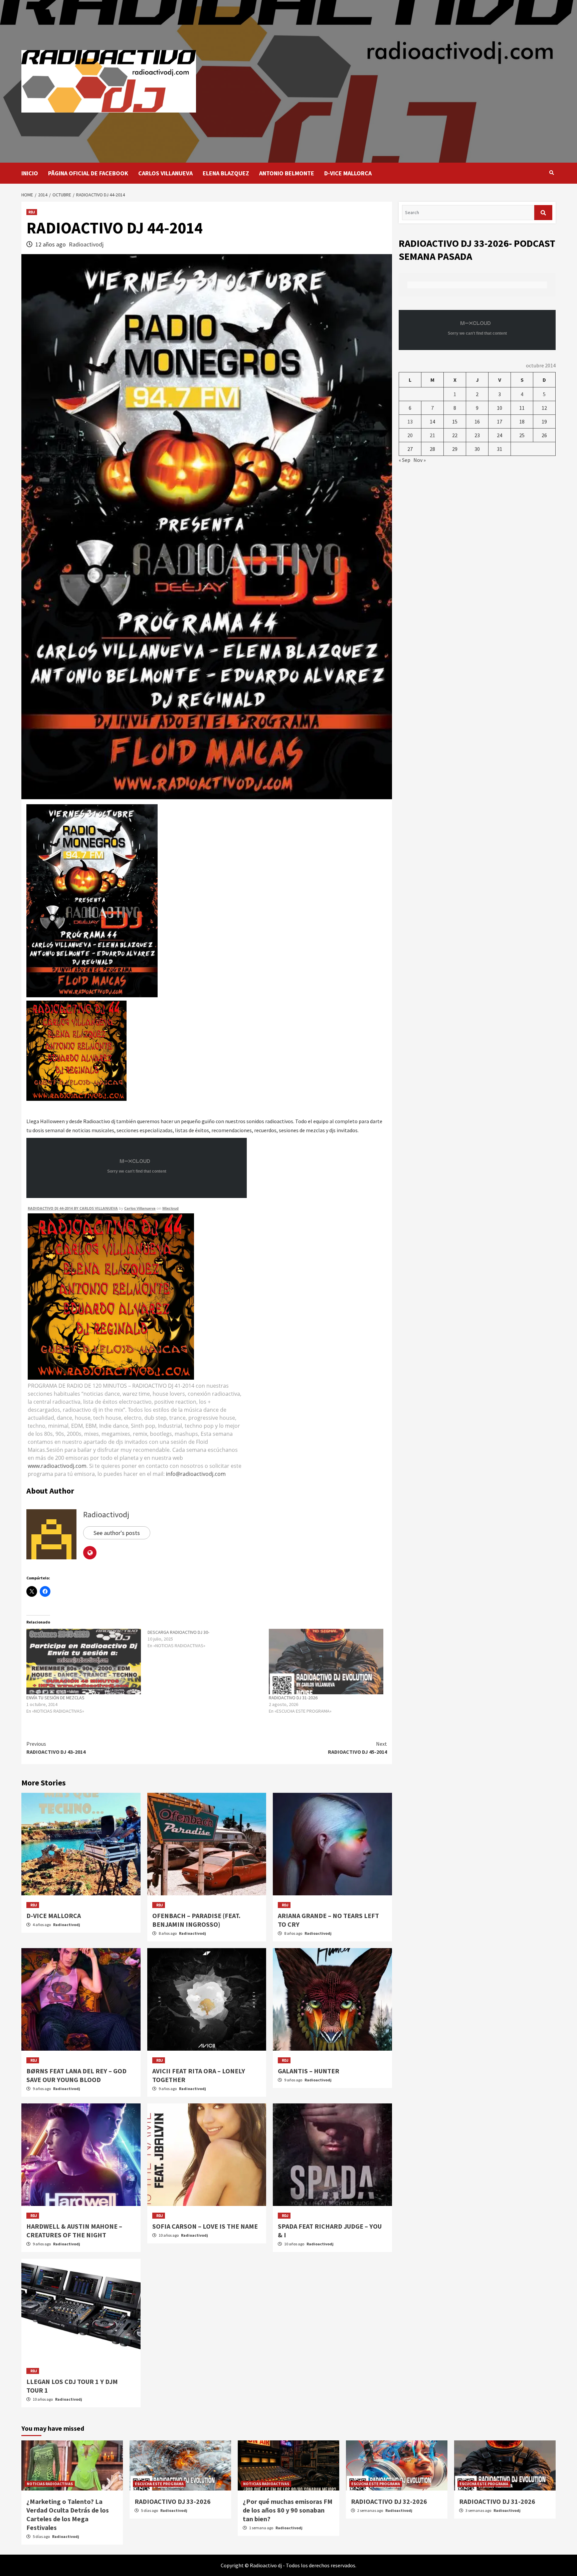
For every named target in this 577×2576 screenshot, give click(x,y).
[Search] (551, 173)
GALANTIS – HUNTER (309, 2071)
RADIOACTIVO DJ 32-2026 (389, 2501)
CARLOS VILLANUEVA (165, 173)
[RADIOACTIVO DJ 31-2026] (326, 1662)
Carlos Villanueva (140, 1208)
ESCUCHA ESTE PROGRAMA (159, 2484)
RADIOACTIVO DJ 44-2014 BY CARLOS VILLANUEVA (73, 1208)
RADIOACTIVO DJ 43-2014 (56, 1748)
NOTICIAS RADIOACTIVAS (50, 2484)
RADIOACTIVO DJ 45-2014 (357, 1748)
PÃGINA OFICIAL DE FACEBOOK (88, 173)
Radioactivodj (86, 244)
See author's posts (117, 1533)
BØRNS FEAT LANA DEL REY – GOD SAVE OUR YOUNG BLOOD (76, 2075)
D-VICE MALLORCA (348, 173)
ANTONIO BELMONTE (287, 173)
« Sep (405, 460)
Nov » (420, 460)
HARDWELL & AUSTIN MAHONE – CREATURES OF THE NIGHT (74, 2230)
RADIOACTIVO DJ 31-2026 (293, 1698)
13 (410, 421)
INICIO (30, 173)
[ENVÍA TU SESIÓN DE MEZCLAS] (84, 1662)
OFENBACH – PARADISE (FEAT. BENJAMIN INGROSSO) (196, 1920)
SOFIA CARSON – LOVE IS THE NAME (205, 2226)
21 (432, 435)
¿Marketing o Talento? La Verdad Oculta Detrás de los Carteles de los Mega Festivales (68, 2514)
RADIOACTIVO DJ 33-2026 (173, 2501)
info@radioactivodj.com (196, 1474)
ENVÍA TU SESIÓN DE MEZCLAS (55, 1698)
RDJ (32, 212)
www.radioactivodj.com (57, 1466)
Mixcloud (170, 1208)
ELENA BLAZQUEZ (226, 173)
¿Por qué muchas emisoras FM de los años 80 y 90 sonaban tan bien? (288, 2510)
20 (410, 435)
